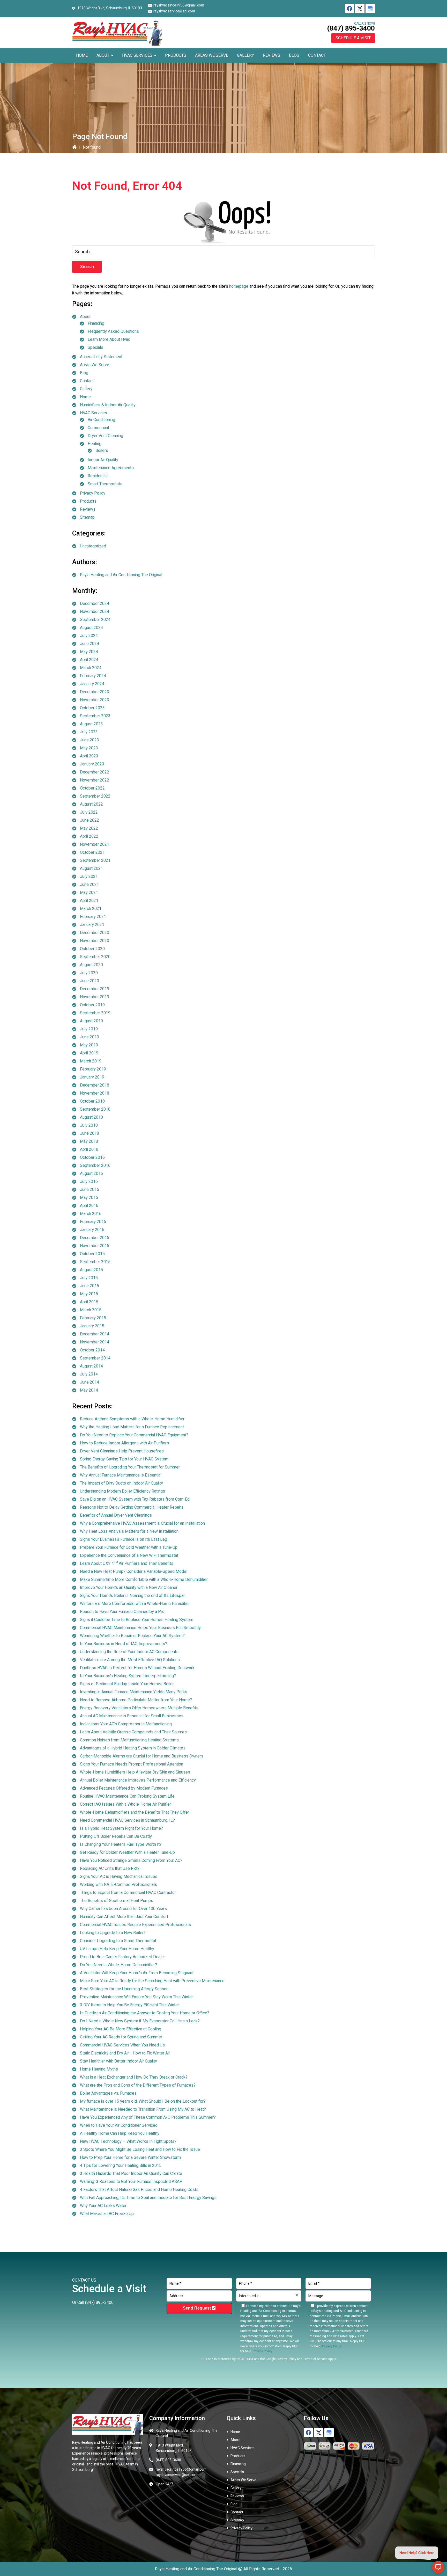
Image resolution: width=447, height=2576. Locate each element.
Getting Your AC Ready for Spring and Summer (121, 2037)
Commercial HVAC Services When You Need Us (122, 2045)
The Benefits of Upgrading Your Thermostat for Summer (130, 1467)
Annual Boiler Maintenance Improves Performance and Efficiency (138, 1780)
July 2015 (89, 1278)
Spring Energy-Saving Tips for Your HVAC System (124, 1459)
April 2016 (89, 1206)
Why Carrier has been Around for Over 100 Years (123, 1909)
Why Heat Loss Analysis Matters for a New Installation (129, 1531)
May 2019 (89, 1045)
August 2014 (91, 1366)
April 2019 (89, 1053)
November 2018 (95, 1093)
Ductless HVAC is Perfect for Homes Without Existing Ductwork (137, 1668)
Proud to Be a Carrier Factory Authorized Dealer (122, 1957)
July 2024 (89, 636)
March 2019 (91, 1061)
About (85, 317)
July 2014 (89, 1374)
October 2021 (92, 852)
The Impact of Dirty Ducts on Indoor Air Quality (121, 1483)
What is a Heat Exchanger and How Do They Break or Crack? (134, 2077)
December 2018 (95, 1085)
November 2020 (95, 941)
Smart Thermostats (105, 484)
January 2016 (92, 1230)
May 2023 (89, 748)
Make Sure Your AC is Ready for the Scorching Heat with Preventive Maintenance (152, 1981)
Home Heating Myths (99, 2069)
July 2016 (89, 1182)
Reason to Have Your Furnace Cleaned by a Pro (122, 1612)
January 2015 (92, 1326)
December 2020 (95, 933)
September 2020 (95, 957)
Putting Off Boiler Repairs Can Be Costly (116, 1836)
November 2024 (95, 612)
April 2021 (89, 901)
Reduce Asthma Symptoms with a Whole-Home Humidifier (132, 1419)
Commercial (98, 428)
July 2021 (89, 877)
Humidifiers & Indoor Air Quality (108, 405)
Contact (87, 381)
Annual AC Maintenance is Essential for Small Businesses (132, 1716)
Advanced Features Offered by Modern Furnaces (124, 1788)
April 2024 (89, 660)
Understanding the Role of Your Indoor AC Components (129, 1652)
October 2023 (92, 708)
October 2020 (92, 949)
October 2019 (92, 1005)
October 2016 (92, 1157)
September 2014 (95, 1358)
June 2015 (90, 1286)
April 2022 (89, 836)
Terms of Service (315, 2359)
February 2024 (93, 676)
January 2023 (92, 764)
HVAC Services (94, 413)
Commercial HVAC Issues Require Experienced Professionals (135, 1925)
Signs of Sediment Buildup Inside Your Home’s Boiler (127, 1684)
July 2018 (89, 1125)
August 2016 (91, 1174)
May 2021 (89, 893)
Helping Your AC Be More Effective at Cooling (121, 2029)
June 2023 (90, 740)
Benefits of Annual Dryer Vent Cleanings (116, 1515)
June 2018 (90, 1133)
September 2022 (95, 796)
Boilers (102, 451)
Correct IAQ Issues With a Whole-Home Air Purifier (125, 1804)
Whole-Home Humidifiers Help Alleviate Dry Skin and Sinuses (135, 1772)
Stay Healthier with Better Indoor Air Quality (118, 2061)
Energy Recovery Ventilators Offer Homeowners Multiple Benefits (139, 1708)
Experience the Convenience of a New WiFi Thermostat (129, 1555)
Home (85, 397)
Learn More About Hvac (109, 339)
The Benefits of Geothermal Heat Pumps (117, 1901)
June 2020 (90, 981)
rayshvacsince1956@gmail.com (179, 5)
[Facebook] (349, 9)
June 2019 (90, 1037)
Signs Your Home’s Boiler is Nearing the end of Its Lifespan (133, 1596)
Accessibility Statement (101, 357)
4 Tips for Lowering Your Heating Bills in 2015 (121, 2166)
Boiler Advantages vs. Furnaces (108, 2093)
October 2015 (92, 1254)
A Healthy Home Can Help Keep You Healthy (120, 2133)
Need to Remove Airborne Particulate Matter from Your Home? (136, 1700)
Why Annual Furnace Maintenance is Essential (121, 1475)
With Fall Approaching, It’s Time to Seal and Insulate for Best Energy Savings (148, 2198)
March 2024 (91, 668)
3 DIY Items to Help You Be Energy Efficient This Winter (129, 2005)
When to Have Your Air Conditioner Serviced (119, 2125)
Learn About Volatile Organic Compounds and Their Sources (133, 1732)
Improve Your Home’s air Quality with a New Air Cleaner (129, 1588)
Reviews (88, 509)
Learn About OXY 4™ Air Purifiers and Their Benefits (127, 1564)
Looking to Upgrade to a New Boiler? (113, 1933)
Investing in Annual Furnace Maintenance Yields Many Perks (134, 1692)
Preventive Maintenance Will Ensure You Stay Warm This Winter (136, 1997)
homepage (239, 286)
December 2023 (95, 692)
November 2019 (95, 997)
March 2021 (91, 909)
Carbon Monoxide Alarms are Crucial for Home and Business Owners (142, 1756)
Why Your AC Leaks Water (103, 2206)
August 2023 (91, 724)
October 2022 (92, 788)
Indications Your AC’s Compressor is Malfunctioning (126, 1724)
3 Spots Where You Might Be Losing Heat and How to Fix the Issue (140, 2150)
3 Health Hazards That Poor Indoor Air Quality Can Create (131, 2174)
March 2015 (91, 1310)
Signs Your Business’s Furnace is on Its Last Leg (124, 1539)
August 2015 (91, 1270)
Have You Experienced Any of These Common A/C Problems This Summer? (148, 2117)
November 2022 (95, 780)
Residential (98, 476)
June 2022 (90, 820)
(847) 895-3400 (351, 28)
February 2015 (93, 1318)
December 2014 (95, 1334)
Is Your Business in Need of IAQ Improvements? (124, 1644)
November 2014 (95, 1342)
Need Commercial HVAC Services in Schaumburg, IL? (127, 1820)
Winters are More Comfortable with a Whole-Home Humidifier (135, 1604)
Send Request (197, 2308)
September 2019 (95, 1013)
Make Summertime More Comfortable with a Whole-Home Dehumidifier (144, 1580)
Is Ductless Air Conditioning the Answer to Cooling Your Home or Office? (145, 2013)
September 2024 (95, 620)
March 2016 (91, 1214)
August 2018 (91, 1117)
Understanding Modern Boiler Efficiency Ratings (122, 1491)
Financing (96, 323)
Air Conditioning (101, 420)
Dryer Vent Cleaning (105, 436)
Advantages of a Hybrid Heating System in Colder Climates (133, 1748)
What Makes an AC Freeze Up (107, 2214)
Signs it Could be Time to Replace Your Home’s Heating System (137, 1620)
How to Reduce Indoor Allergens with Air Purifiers (124, 1443)
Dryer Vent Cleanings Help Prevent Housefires (122, 1451)
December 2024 (95, 604)
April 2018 (89, 1149)
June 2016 (90, 1190)
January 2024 (92, 684)
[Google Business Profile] (370, 9)
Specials (95, 348)
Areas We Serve (95, 365)
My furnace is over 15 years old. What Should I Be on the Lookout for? (143, 2101)
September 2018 (95, 1109)
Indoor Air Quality (103, 460)
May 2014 (89, 1390)
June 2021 (90, 885)
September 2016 (95, 1166)
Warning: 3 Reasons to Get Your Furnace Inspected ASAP (131, 2182)
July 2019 (89, 1029)
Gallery (86, 389)
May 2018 (89, 1141)
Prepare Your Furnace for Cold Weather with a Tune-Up (129, 1547)
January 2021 (92, 925)
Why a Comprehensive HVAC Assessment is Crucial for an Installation (142, 1523)
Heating (95, 444)
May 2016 (89, 1198)
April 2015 (89, 1302)
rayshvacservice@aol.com (174, 11)
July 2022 (89, 812)
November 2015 (95, 1246)
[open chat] (438, 2567)
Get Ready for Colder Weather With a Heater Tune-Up (127, 1853)
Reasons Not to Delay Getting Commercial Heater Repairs (132, 1507)
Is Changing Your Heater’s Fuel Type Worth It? (121, 1844)
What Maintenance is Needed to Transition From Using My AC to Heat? (143, 2109)
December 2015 (95, 1238)
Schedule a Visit (353, 38)
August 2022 (91, 804)
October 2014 (92, 1350)
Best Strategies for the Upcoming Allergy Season (124, 1989)
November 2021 (95, 844)
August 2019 (91, 1021)
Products (88, 501)
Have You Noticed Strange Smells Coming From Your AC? (131, 1861)
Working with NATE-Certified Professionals (118, 1885)
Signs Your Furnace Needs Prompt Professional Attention (132, 1764)
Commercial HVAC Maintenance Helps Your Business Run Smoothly (140, 1628)
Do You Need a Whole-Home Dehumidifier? (118, 1965)
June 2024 (90, 644)
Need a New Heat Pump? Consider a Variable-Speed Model (134, 1572)
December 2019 (95, 989)
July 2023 (89, 732)
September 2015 (95, 1262)
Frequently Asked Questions (113, 331)
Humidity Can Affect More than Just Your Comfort (124, 1917)
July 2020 (89, 973)
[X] (360, 9)
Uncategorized (93, 546)
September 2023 (95, 716)
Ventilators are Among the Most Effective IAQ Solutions (130, 1660)
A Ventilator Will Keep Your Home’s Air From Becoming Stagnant (137, 1973)
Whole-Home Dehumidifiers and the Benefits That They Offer (135, 1812)
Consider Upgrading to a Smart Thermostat (118, 1941)
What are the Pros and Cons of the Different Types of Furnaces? (138, 2085)
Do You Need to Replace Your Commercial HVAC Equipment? (134, 1435)
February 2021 (93, 917)
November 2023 (95, 700)
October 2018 (92, 1101)
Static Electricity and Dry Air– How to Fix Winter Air (125, 2053)
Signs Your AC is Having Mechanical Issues (119, 1877)
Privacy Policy (93, 493)
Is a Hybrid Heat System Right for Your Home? (121, 1828)
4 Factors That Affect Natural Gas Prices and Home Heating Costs (139, 2190)
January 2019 (92, 1077)
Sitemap (87, 517)
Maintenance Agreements (111, 468)
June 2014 (90, 1382)
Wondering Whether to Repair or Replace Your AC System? (132, 1636)
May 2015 (89, 1294)
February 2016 (93, 1222)
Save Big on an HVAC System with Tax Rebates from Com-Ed (135, 1499)
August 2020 (91, 965)
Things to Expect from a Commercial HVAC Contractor (128, 1893)
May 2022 (89, 828)
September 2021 (95, 860)
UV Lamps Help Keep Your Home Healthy (117, 1949)
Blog (84, 373)
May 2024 (89, 652)
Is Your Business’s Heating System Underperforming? (128, 1676)
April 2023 (89, 756)
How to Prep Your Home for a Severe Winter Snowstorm (130, 2158)
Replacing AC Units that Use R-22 (110, 1869)
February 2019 (93, 1069)
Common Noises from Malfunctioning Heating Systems (129, 1740)
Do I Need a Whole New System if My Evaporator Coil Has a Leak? (140, 2021)
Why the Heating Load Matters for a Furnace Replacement (132, 1427)
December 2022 (95, 772)
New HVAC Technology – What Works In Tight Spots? (128, 2141)
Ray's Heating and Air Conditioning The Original (121, 575)
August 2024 (91, 628)
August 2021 (91, 869)
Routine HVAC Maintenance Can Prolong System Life (127, 1796)
